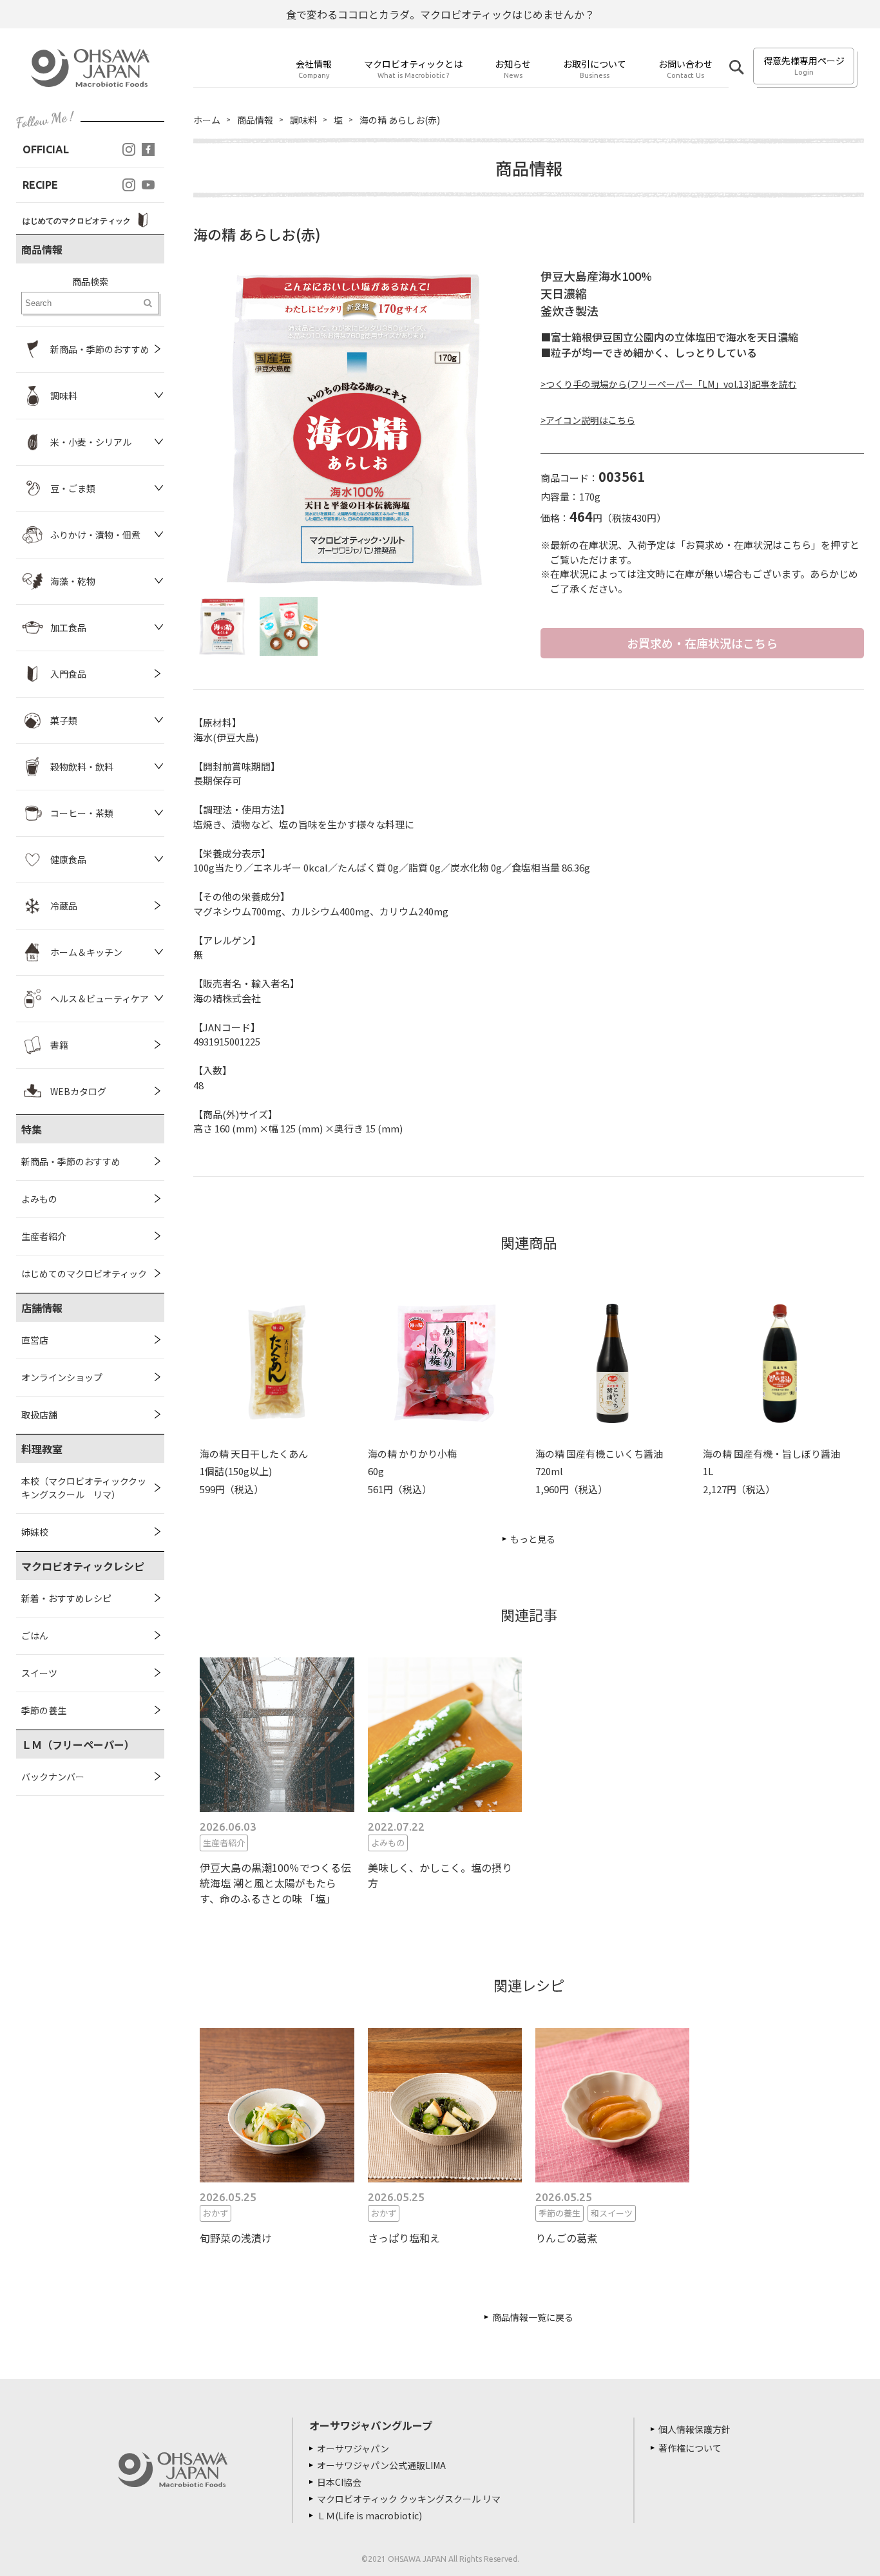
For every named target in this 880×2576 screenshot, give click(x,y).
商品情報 (255, 120)
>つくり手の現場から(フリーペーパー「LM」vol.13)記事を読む (669, 384)
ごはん (35, 1636)
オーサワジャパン (353, 2448)
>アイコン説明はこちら (588, 420)
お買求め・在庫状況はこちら (702, 643)
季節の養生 (44, 1710)
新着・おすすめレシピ (66, 1598)
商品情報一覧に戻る (533, 2317)
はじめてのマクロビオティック (84, 1274)
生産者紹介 (44, 1236)
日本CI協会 (339, 2482)
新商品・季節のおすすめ (71, 1161)
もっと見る (533, 1539)
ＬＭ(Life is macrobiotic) (369, 2515)
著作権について (690, 2448)
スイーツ (39, 1673)
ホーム (207, 120)
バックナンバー (53, 1777)
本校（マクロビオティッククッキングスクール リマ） (84, 1488)
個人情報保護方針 (694, 2429)
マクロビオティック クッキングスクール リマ (409, 2499)
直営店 (35, 1340)
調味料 (303, 120)
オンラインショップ (62, 1377)
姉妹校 (35, 1532)
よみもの (39, 1199)
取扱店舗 (39, 1415)
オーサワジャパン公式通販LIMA (381, 2465)
